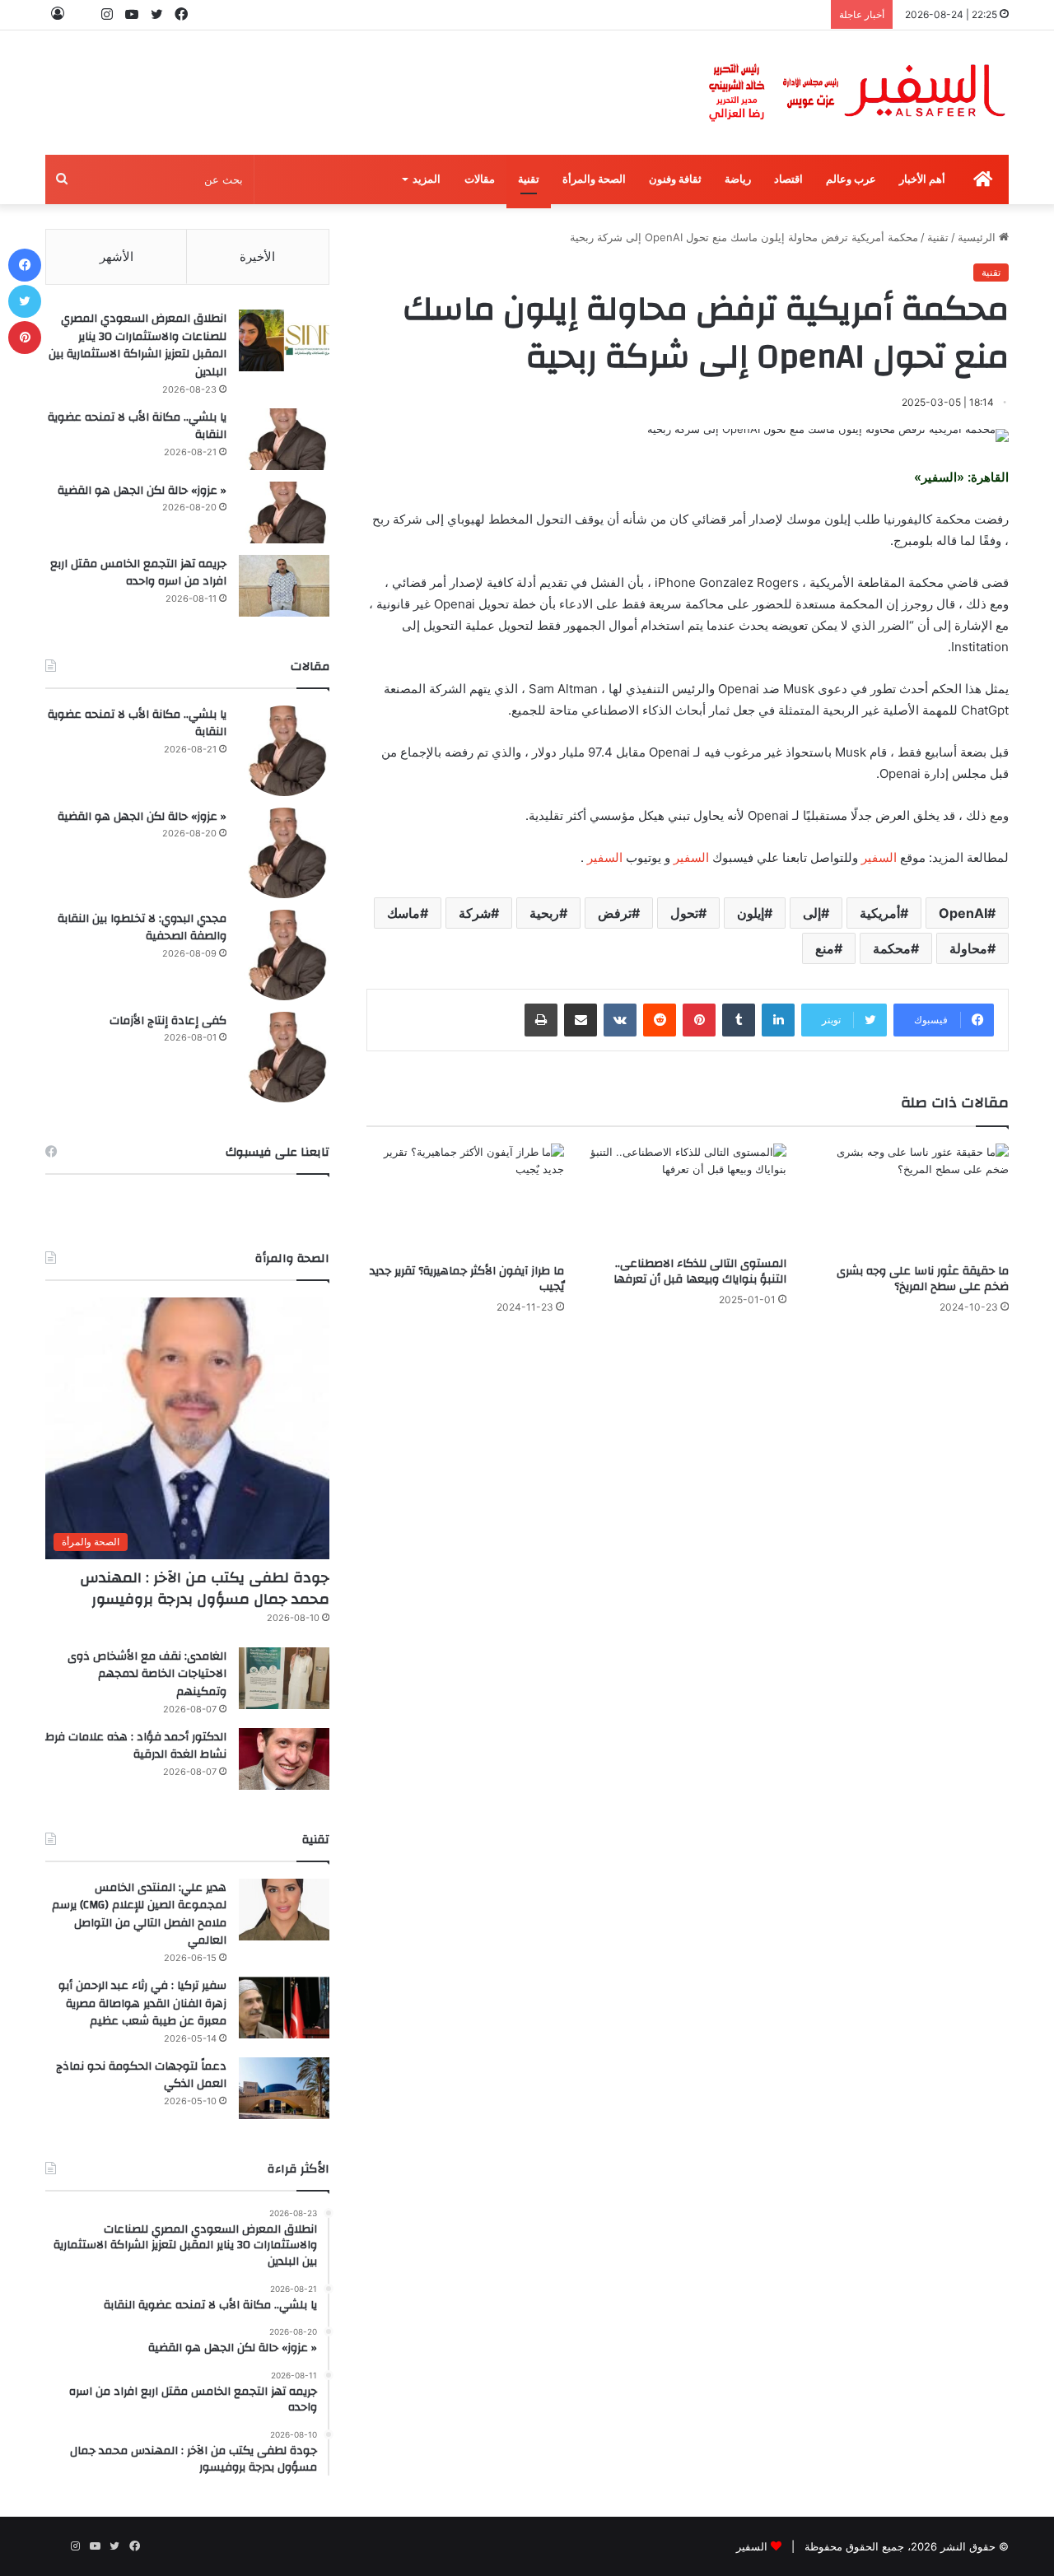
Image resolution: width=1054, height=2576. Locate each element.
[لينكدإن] (778, 1020)
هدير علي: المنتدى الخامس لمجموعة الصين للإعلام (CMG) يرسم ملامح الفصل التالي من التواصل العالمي (139, 1915)
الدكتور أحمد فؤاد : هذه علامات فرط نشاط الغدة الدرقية (136, 1746)
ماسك (403, 913)
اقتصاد (788, 179)
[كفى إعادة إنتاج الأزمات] (284, 1057)
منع (825, 948)
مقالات (480, 179)
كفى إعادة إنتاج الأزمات (168, 1021)
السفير (879, 857)
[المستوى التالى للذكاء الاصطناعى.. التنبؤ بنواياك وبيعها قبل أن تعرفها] (688, 1195)
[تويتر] (25, 301)
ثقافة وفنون (675, 179)
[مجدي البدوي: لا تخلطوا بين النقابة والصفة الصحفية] (284, 955)
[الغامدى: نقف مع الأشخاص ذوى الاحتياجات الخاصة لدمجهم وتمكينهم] (284, 1678)
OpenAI (963, 913)
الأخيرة (257, 256)
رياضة (738, 179)
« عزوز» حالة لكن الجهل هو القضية (142, 491)
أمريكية (880, 913)
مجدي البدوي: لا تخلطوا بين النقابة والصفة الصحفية (142, 928)
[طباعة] (541, 1020)
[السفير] (856, 93)
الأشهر (117, 256)
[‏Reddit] (660, 1020)
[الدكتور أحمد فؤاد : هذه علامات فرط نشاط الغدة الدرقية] (284, 1759)
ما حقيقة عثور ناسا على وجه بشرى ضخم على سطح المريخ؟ (923, 1279)
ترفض (615, 913)
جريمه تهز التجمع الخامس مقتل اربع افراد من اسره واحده (138, 573)
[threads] (82, 14)
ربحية (544, 913)
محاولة (968, 948)
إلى (812, 913)
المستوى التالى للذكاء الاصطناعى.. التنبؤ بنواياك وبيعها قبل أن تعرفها (700, 1272)
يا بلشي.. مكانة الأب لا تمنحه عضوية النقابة (137, 426)
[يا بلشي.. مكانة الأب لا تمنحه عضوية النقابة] (284, 439)
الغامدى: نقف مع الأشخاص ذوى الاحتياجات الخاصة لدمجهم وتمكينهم (147, 1674)
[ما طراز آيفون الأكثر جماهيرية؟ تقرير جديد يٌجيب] (465, 1199)
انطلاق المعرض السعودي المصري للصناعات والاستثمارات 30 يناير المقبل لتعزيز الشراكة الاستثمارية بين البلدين (138, 345)
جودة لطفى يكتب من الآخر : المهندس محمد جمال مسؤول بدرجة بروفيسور (205, 1588)
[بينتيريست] (699, 1020)
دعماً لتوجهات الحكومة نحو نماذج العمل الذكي (141, 2075)
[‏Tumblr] (739, 1020)
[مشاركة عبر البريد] (581, 1020)
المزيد (427, 179)
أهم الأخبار (922, 179)
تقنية (529, 179)
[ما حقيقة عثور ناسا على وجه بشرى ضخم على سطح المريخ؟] (910, 1199)
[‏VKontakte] (620, 1020)
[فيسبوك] (25, 265)
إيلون (751, 913)
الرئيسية (978, 237)
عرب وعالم (851, 179)
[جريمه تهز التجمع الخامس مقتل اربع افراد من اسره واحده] (284, 586)
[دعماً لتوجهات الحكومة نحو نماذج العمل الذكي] (284, 2088)
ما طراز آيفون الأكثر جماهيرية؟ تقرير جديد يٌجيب (467, 1279)
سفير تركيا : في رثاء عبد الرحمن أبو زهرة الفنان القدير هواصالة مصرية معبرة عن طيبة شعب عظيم (142, 2003)
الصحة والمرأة (594, 179)
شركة (475, 913)
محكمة (892, 948)
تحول (684, 913)
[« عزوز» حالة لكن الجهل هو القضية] (284, 512)
